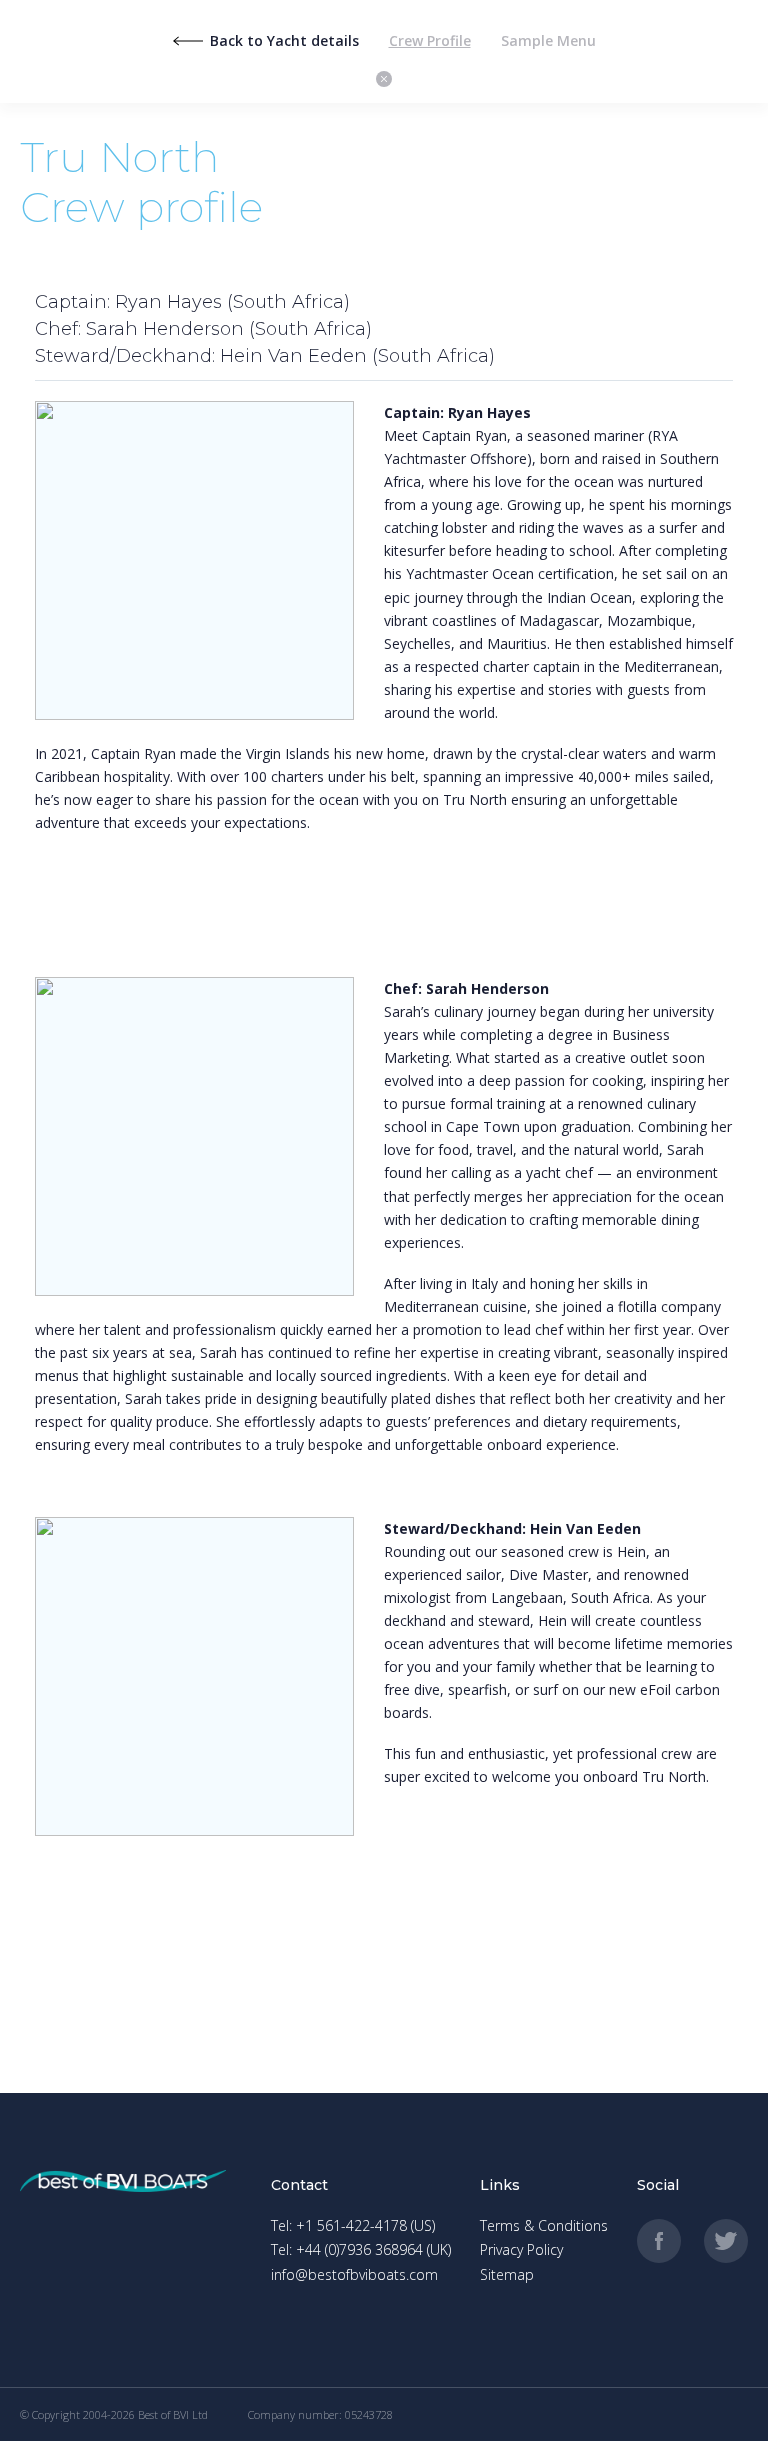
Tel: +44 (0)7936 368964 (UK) (361, 2249)
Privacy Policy (521, 2249)
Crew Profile (430, 40)
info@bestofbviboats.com (354, 2274)
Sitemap (507, 2274)
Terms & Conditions (544, 2225)
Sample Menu (548, 40)
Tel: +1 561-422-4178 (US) (353, 2225)
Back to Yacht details (284, 40)
